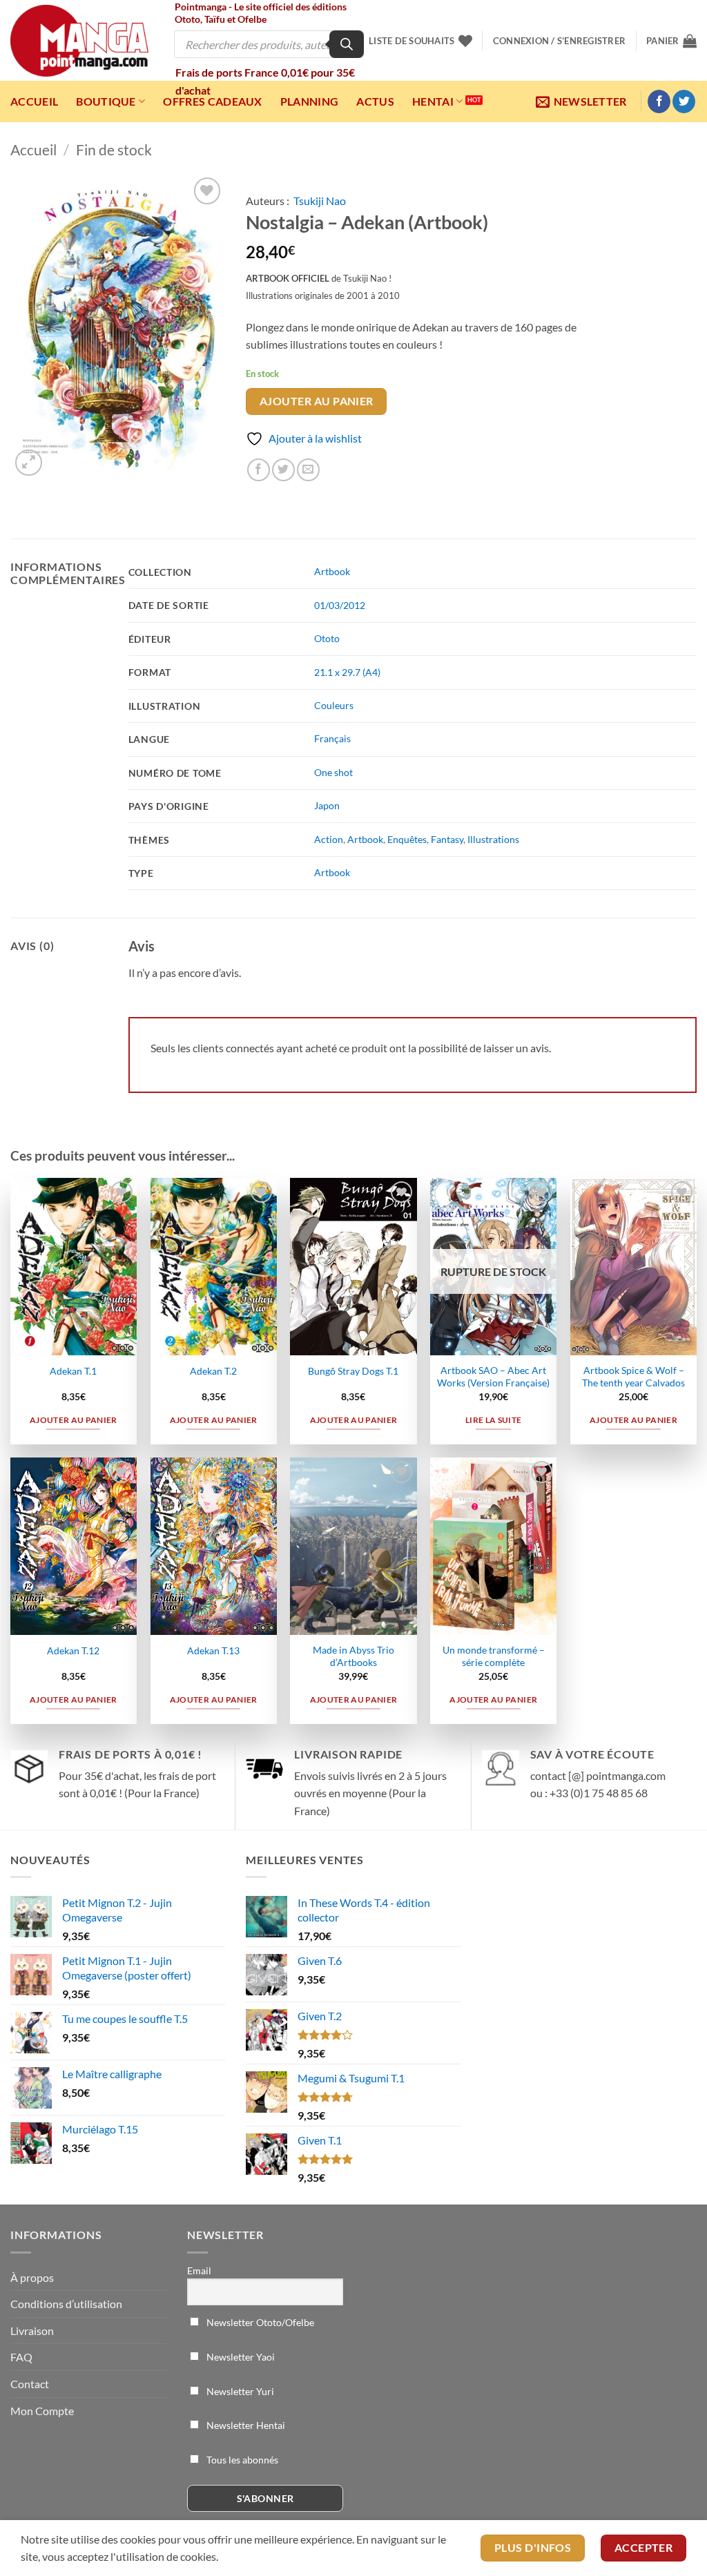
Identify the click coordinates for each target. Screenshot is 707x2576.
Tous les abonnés (241, 2460)
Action (329, 839)
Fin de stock (114, 149)
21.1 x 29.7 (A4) (347, 672)
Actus (375, 101)
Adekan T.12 (73, 1650)
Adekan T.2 (213, 1371)
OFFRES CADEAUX (212, 101)
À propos (32, 2277)
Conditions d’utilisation (66, 2304)
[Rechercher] (347, 44)
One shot (333, 772)
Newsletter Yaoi (240, 2357)
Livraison (32, 2331)
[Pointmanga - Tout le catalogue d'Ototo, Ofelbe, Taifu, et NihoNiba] (79, 41)
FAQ (21, 2357)
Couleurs (334, 705)
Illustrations (493, 839)
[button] (559, 41)
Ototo (327, 638)
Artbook (332, 571)
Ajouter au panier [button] (74, 1420)
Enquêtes (407, 839)
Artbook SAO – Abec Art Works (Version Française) (493, 1377)
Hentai (433, 101)
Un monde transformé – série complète (494, 1656)
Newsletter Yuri (239, 2391)
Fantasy (447, 839)
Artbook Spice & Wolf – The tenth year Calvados (633, 1377)
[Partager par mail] (308, 470)
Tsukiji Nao (320, 201)
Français (332, 738)
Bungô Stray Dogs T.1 (353, 1371)
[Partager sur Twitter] (283, 470)
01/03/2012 (340, 605)
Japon (327, 805)
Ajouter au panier (317, 401)
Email (199, 2270)
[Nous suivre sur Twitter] (684, 101)
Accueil (34, 101)
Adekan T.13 (213, 1650)
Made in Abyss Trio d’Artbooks (353, 1656)
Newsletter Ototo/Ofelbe (259, 2322)
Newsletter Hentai (245, 2425)
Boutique (106, 101)
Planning (310, 101)
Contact (30, 2384)
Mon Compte (42, 2411)
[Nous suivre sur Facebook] (659, 101)
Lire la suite (494, 1420)
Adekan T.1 (73, 1371)
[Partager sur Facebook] (259, 470)
